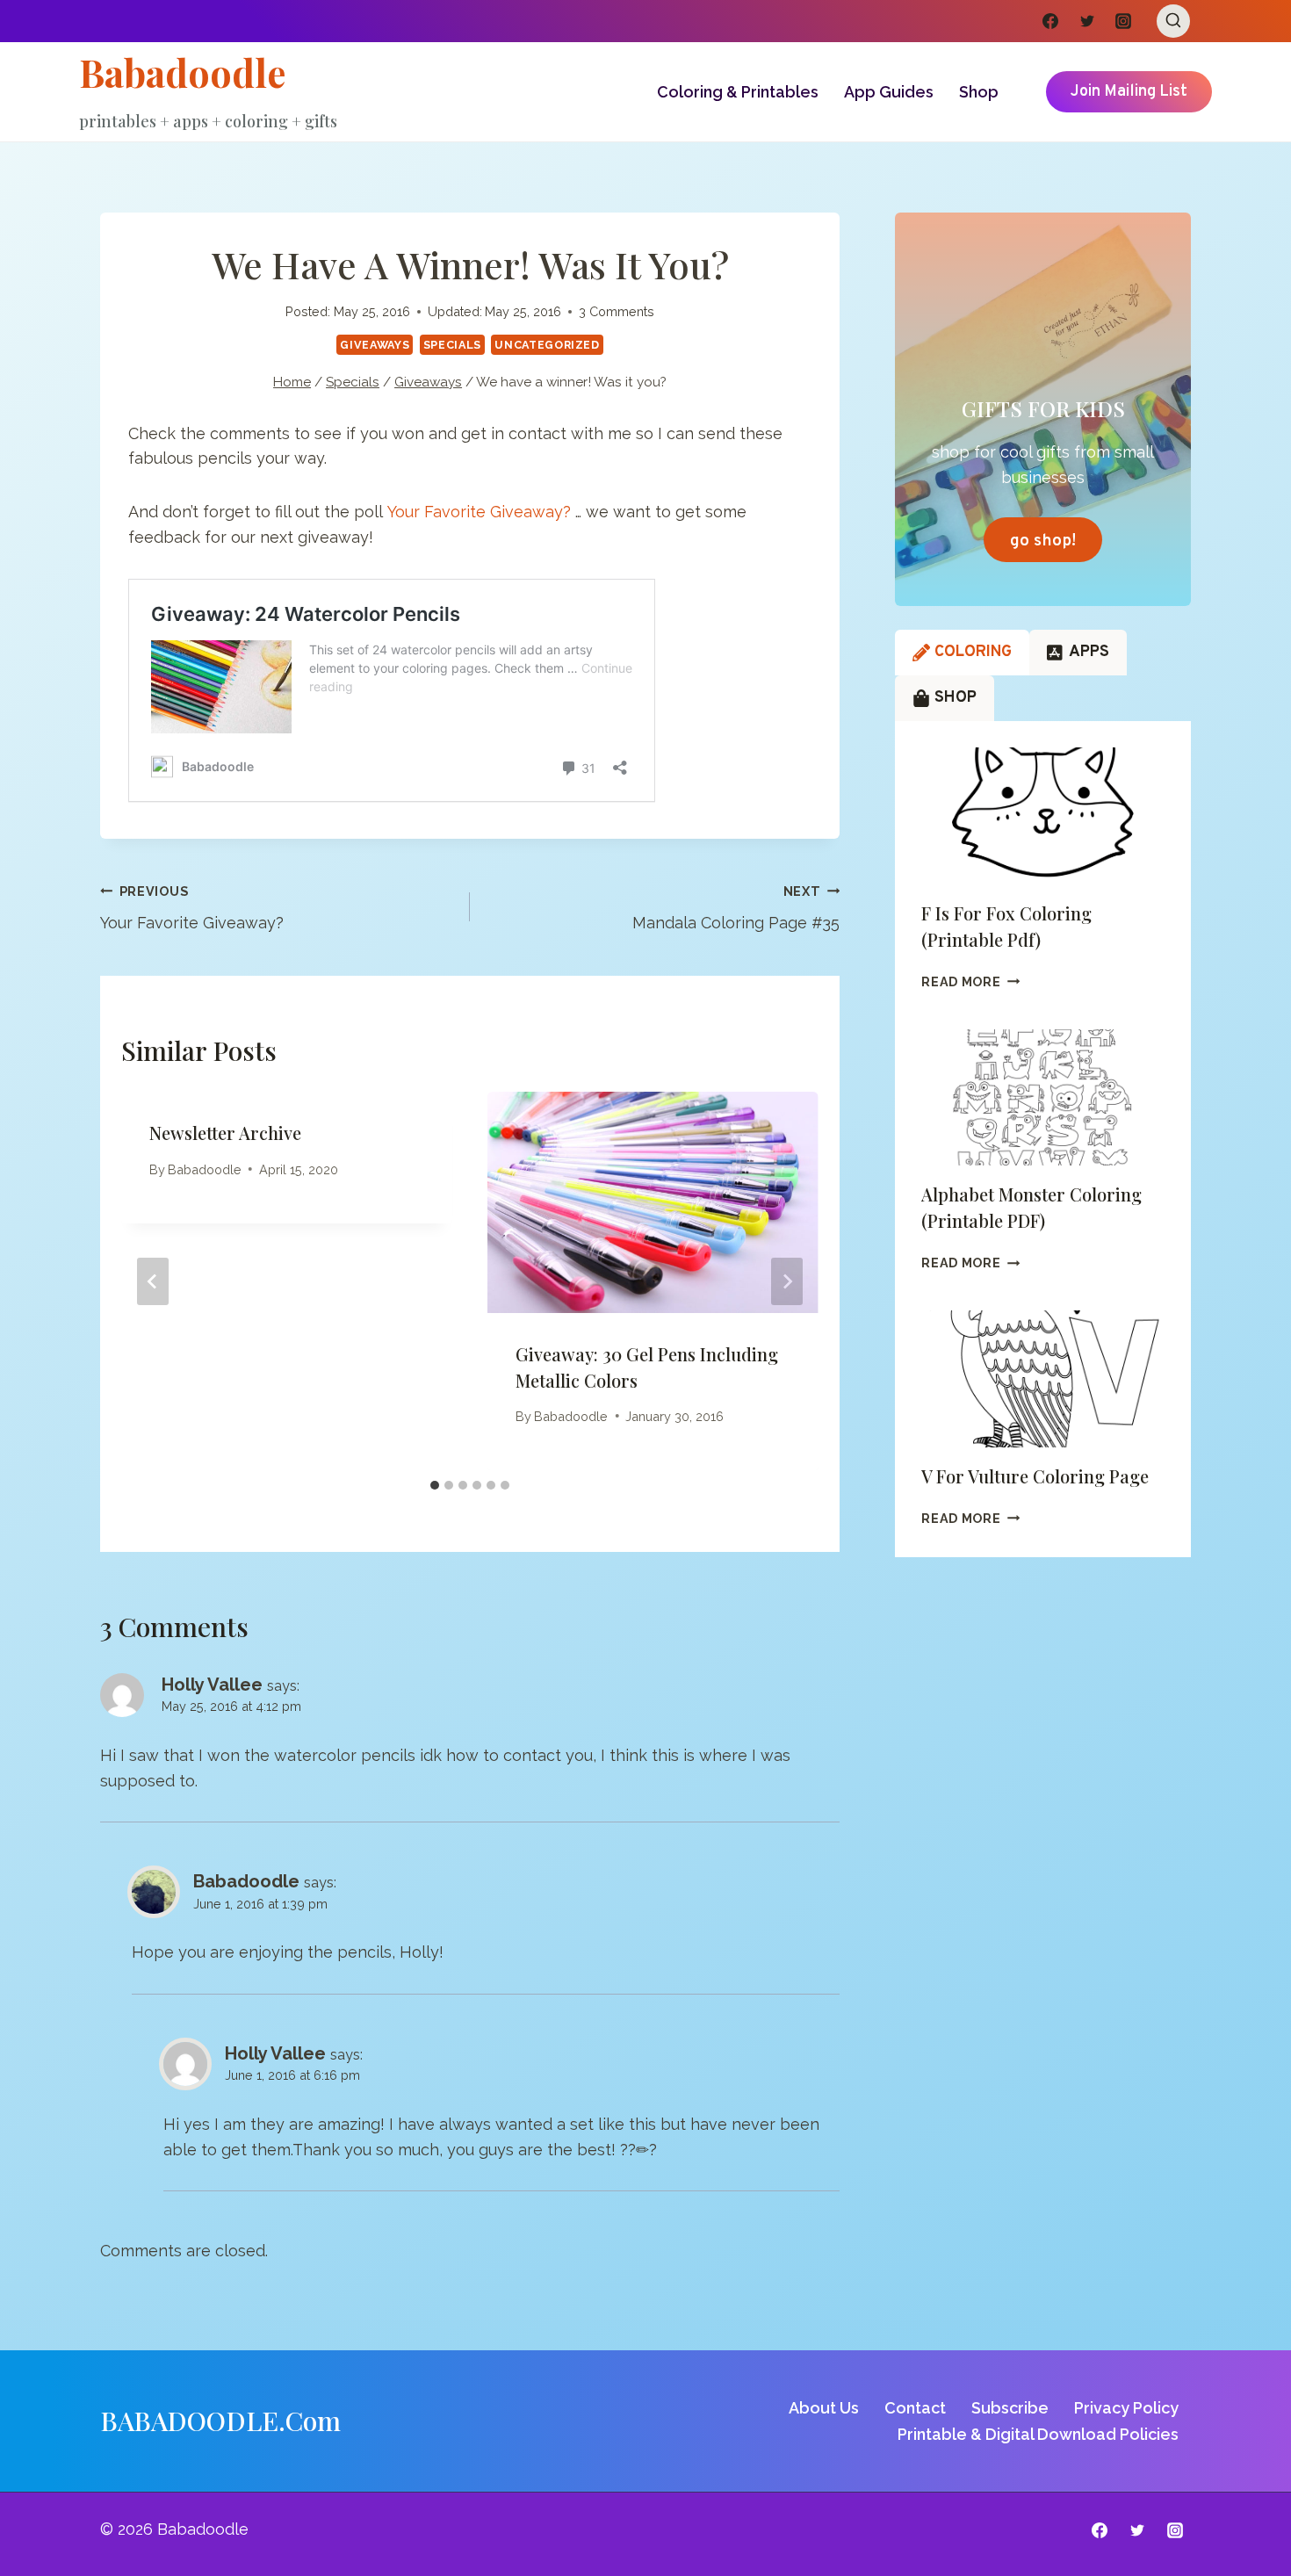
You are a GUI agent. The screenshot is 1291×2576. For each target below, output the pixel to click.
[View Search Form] (1173, 21)
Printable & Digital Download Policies (1038, 2434)
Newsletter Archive (225, 1133)
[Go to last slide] (153, 1281)
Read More (970, 981)
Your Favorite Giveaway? (479, 512)
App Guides (889, 92)
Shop (979, 92)
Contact (915, 2408)
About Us (824, 2408)
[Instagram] (1123, 21)
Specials (452, 345)
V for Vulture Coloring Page (1035, 1476)
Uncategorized (547, 345)
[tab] (435, 1485)
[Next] (787, 1281)
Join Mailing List (1129, 92)
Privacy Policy (1126, 2408)
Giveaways (375, 345)
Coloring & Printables (738, 92)
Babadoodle (205, 1169)
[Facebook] (1050, 21)
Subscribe (1010, 2408)
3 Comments (617, 311)
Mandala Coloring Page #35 (736, 908)
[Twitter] (1087, 21)
